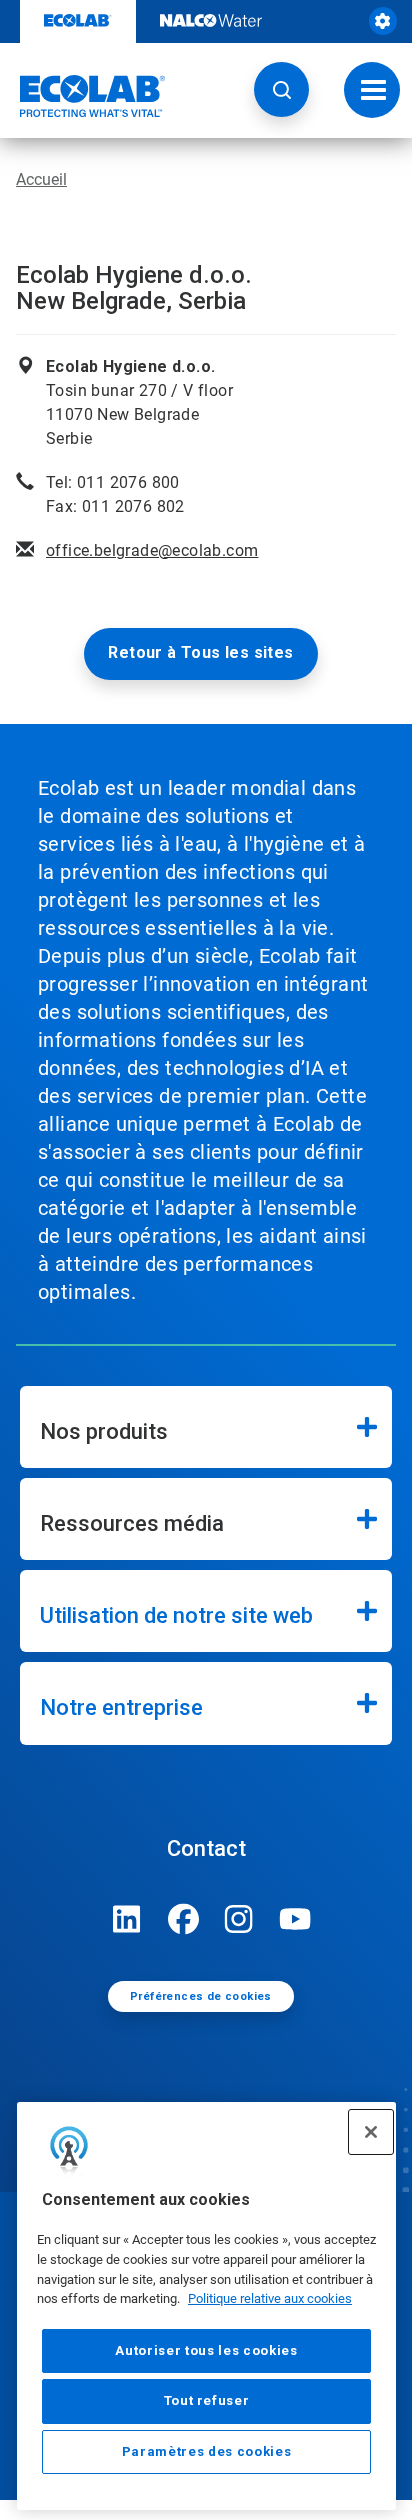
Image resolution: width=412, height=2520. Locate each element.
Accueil (41, 179)
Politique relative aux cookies (270, 2298)
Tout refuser (207, 2400)
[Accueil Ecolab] (83, 96)
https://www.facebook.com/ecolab (183, 1919)
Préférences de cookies (201, 1996)
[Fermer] (371, 2132)
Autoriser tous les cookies (206, 2350)
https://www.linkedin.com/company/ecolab (127, 1919)
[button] (281, 89)
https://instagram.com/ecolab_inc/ (239, 1919)
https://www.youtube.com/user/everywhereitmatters (295, 1919)
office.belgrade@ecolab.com (152, 550)
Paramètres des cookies (206, 2451)
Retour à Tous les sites (200, 652)
